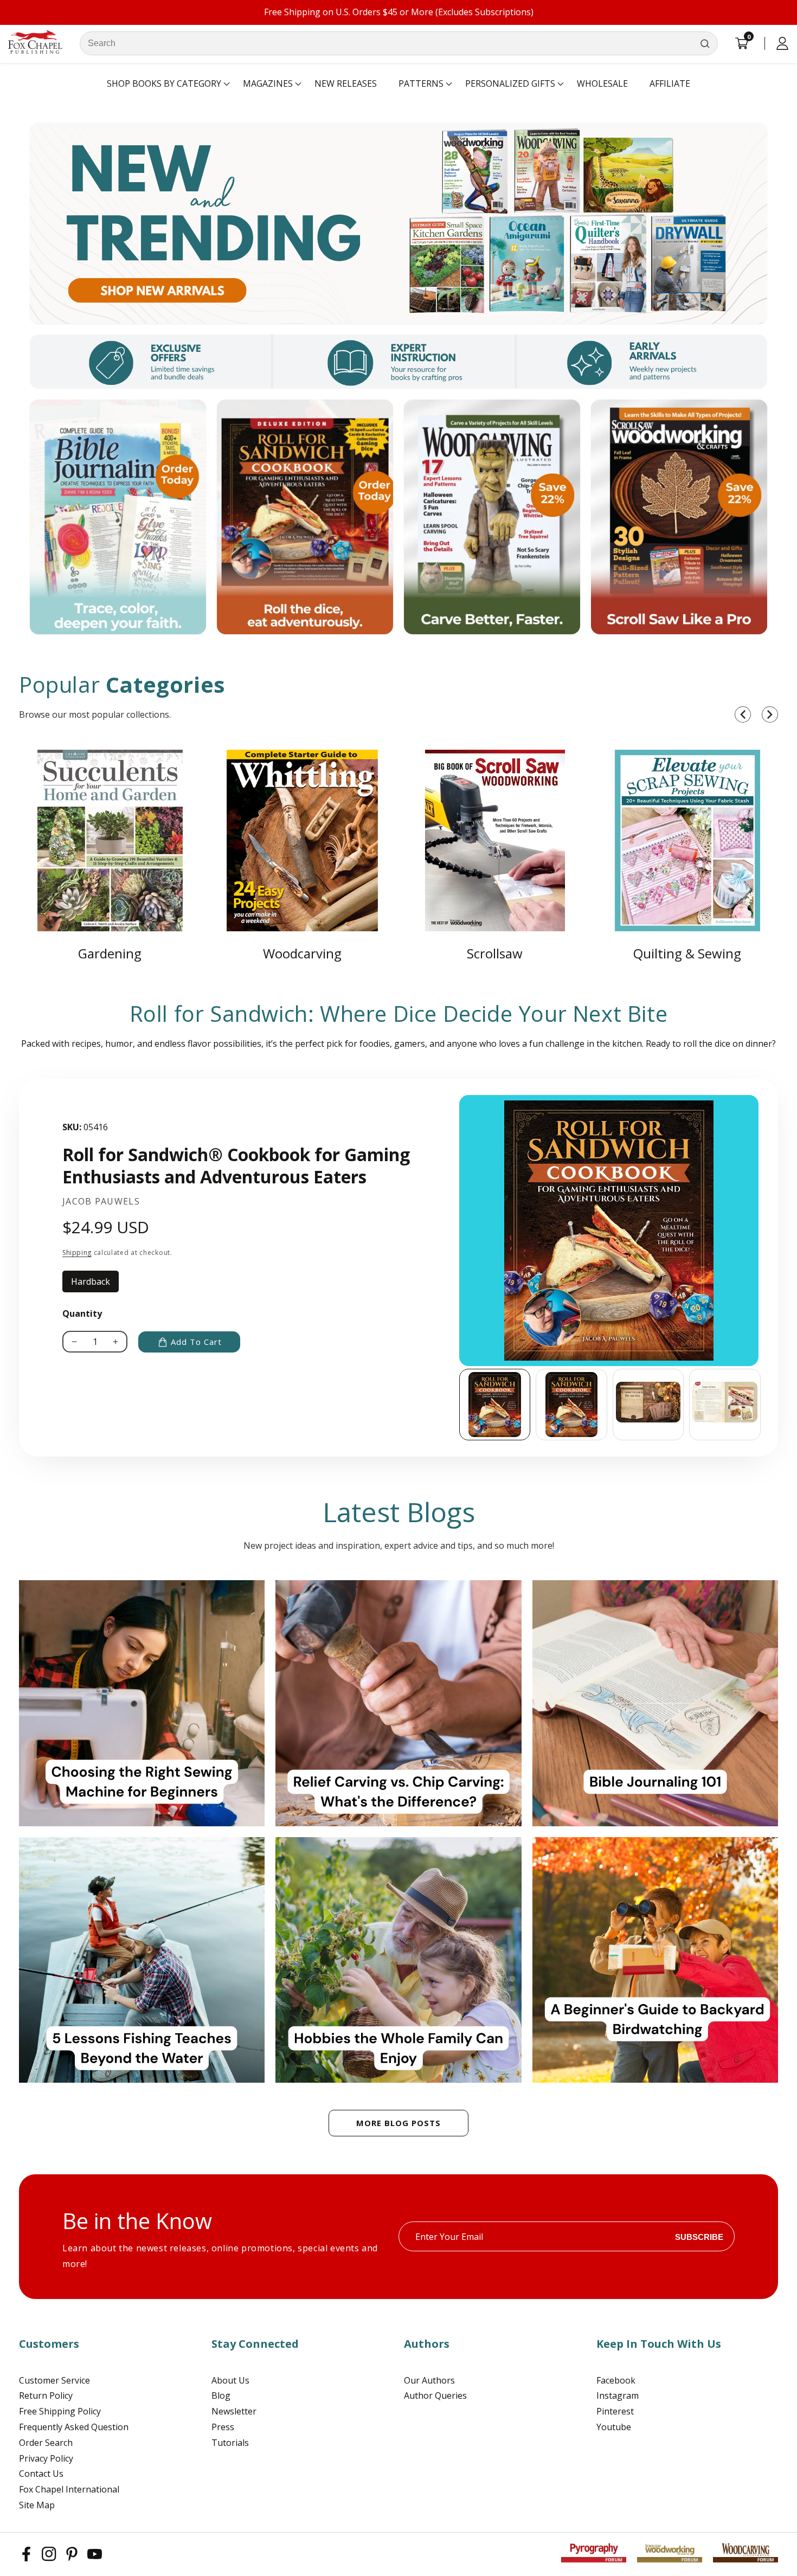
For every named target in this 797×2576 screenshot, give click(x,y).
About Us (230, 2380)
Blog (221, 2395)
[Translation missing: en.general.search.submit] (705, 43)
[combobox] (399, 43)
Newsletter (234, 2411)
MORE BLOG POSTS (398, 2123)
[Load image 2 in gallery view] (571, 1405)
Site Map (37, 2505)
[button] (164, 84)
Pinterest (615, 2411)
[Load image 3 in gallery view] (648, 1405)
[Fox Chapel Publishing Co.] (398, 223)
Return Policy (46, 2395)
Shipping (77, 1252)
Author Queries (435, 2395)
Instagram (618, 2395)
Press (223, 2427)
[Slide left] (459, 1405)
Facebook (616, 2380)
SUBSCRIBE (699, 2236)
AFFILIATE (670, 83)
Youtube (614, 2427)
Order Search (46, 2443)
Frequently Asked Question (74, 2427)
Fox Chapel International (69, 2489)
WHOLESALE (602, 83)
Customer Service (54, 2380)
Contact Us (41, 2474)
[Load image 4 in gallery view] (725, 1405)
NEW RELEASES (346, 83)
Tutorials (230, 2443)
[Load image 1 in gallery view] (495, 1405)
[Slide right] (762, 1405)
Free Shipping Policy (60, 2411)
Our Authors (429, 2380)
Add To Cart (196, 1342)
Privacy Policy (46, 2458)
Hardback (95, 1284)
